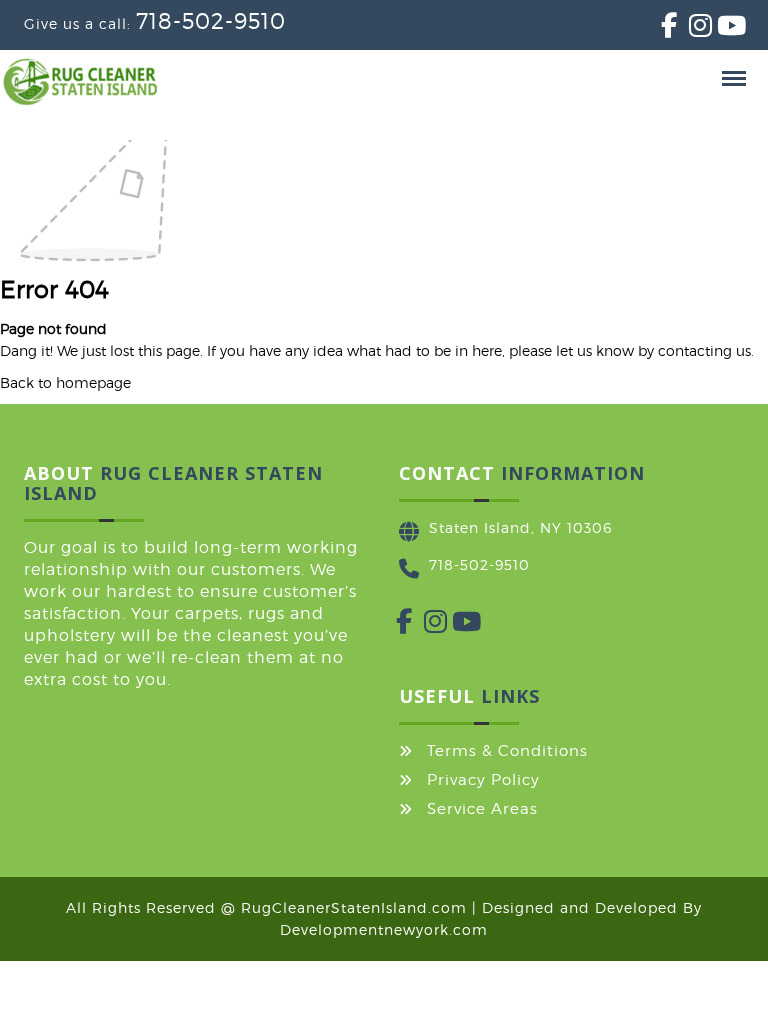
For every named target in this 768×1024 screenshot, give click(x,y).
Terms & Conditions (507, 751)
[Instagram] (689, 29)
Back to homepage (65, 382)
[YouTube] (717, 29)
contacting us (704, 350)
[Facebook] (661, 29)
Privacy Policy (483, 780)
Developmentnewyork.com (384, 929)
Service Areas (482, 809)
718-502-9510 (211, 21)
